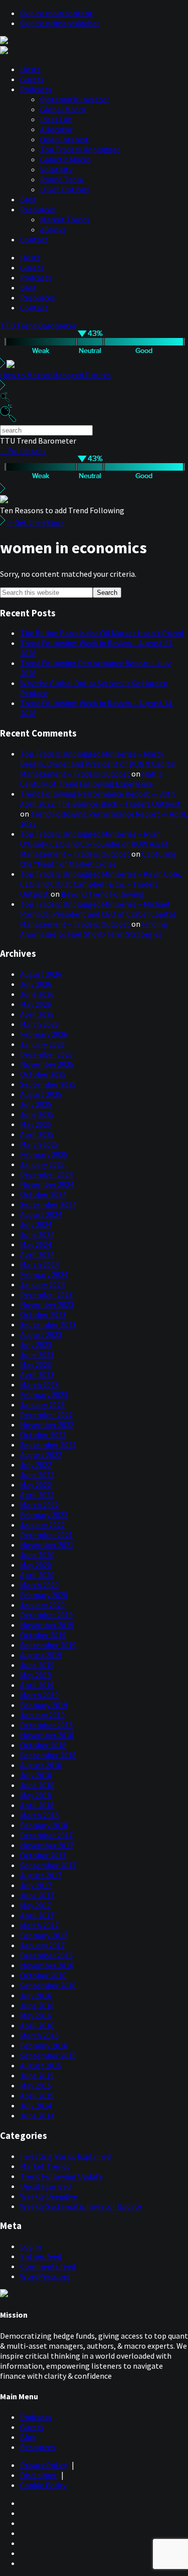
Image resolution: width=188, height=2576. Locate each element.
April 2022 (37, 1495)
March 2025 (39, 1144)
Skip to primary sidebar (60, 23)
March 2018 (39, 1815)
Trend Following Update (61, 2176)
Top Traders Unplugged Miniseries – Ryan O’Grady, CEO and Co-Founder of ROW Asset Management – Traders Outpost (94, 844)
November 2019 (47, 1625)
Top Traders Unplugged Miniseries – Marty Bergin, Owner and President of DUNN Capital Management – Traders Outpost (98, 764)
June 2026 (37, 994)
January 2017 (42, 1945)
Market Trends (65, 219)
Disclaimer (38, 2475)
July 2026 (36, 984)
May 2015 (36, 2085)
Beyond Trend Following (103, 894)
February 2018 (44, 1825)
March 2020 (39, 1585)
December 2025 (46, 1054)
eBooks (53, 229)
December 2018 (46, 1725)
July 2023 (36, 1344)
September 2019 (48, 1645)
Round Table (62, 179)
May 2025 (36, 1124)
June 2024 (37, 1234)
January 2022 (42, 1525)
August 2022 (41, 1454)
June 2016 (37, 2005)
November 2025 (47, 1064)
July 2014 (36, 2105)
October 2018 (43, 1745)
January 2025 (42, 1164)
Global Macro (63, 109)
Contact (34, 239)
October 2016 (43, 1975)
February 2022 (44, 1515)
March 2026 (39, 1024)
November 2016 (47, 1965)
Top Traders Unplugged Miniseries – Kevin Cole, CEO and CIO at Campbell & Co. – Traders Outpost (101, 884)
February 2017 (44, 1935)
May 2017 (36, 1905)
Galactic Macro (65, 159)
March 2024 (39, 1264)
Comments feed (48, 2266)
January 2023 (42, 1404)
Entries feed (41, 2256)
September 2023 (48, 1324)
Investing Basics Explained (65, 2156)
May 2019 (36, 1675)
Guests (32, 79)
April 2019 (37, 1685)
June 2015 (37, 2075)
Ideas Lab (56, 119)
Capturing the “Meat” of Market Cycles (98, 859)
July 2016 (36, 1995)
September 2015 (48, 2055)
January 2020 (42, 1605)
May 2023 (36, 1364)
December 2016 (46, 1955)
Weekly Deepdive (49, 2196)
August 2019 (41, 1655)
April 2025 (37, 1134)
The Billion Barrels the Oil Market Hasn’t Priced (102, 633)
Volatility (56, 169)
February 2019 (44, 1705)
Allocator (56, 129)
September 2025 (48, 1084)
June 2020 (37, 1555)
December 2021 (46, 1535)
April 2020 (37, 1575)
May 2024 (36, 1244)
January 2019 (42, 1715)
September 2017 (48, 1865)
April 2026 (37, 1014)
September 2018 (48, 1755)
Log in (31, 2246)
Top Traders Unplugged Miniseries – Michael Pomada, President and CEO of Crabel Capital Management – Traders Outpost (98, 914)
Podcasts (36, 89)
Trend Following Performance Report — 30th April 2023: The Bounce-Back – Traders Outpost (101, 799)
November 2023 (47, 1304)
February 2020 (44, 1595)
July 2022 (36, 1464)
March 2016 (39, 2035)
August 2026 (41, 974)
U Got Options (65, 189)
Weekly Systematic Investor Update (81, 2206)
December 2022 (46, 1414)
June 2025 (37, 1114)
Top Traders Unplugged (80, 149)
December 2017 (46, 1835)
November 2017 (47, 1845)
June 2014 (37, 2115)
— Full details (23, 451)
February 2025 (44, 1154)
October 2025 (43, 1074)
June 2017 (37, 1895)
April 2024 (37, 1254)
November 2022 (47, 1424)
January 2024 (42, 1284)
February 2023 (44, 1394)
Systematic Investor (75, 99)
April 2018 (37, 1805)
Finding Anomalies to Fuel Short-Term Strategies (94, 929)
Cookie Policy (43, 2485)
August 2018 (41, 1765)
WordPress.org (45, 2276)
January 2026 (42, 1044)
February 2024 (44, 1274)
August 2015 (41, 2065)
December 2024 (46, 1174)
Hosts (30, 69)
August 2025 (41, 1094)
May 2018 (36, 1795)
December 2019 (46, 1615)
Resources (38, 209)
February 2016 (44, 2045)
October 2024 (43, 1194)
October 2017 (43, 1855)
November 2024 (47, 1184)
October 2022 (43, 1434)
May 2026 (36, 1004)
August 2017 (41, 1875)
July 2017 (36, 1885)
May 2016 (36, 2015)
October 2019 (43, 1635)
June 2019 (37, 1665)
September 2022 (48, 1444)
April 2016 (37, 2025)
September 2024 (48, 1204)
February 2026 (44, 1034)
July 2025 (36, 1104)
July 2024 (36, 1224)
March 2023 (39, 1384)
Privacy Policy (44, 2465)
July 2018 (36, 1775)
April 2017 (37, 1915)
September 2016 (48, 1985)
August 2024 (41, 1214)
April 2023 (37, 1374)
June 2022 (37, 1475)
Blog (28, 199)
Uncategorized (45, 2186)
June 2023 (37, 1354)
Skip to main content (56, 13)
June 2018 (37, 1785)
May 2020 (36, 1565)
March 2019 (39, 1695)
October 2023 (43, 1314)
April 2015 (37, 2095)
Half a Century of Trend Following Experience (91, 779)
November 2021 (47, 1545)
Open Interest (64, 139)
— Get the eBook (35, 522)
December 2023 (46, 1294)
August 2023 (41, 1334)
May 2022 (36, 1485)
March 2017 (39, 1925)
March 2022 (39, 1505)
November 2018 (47, 1735)
